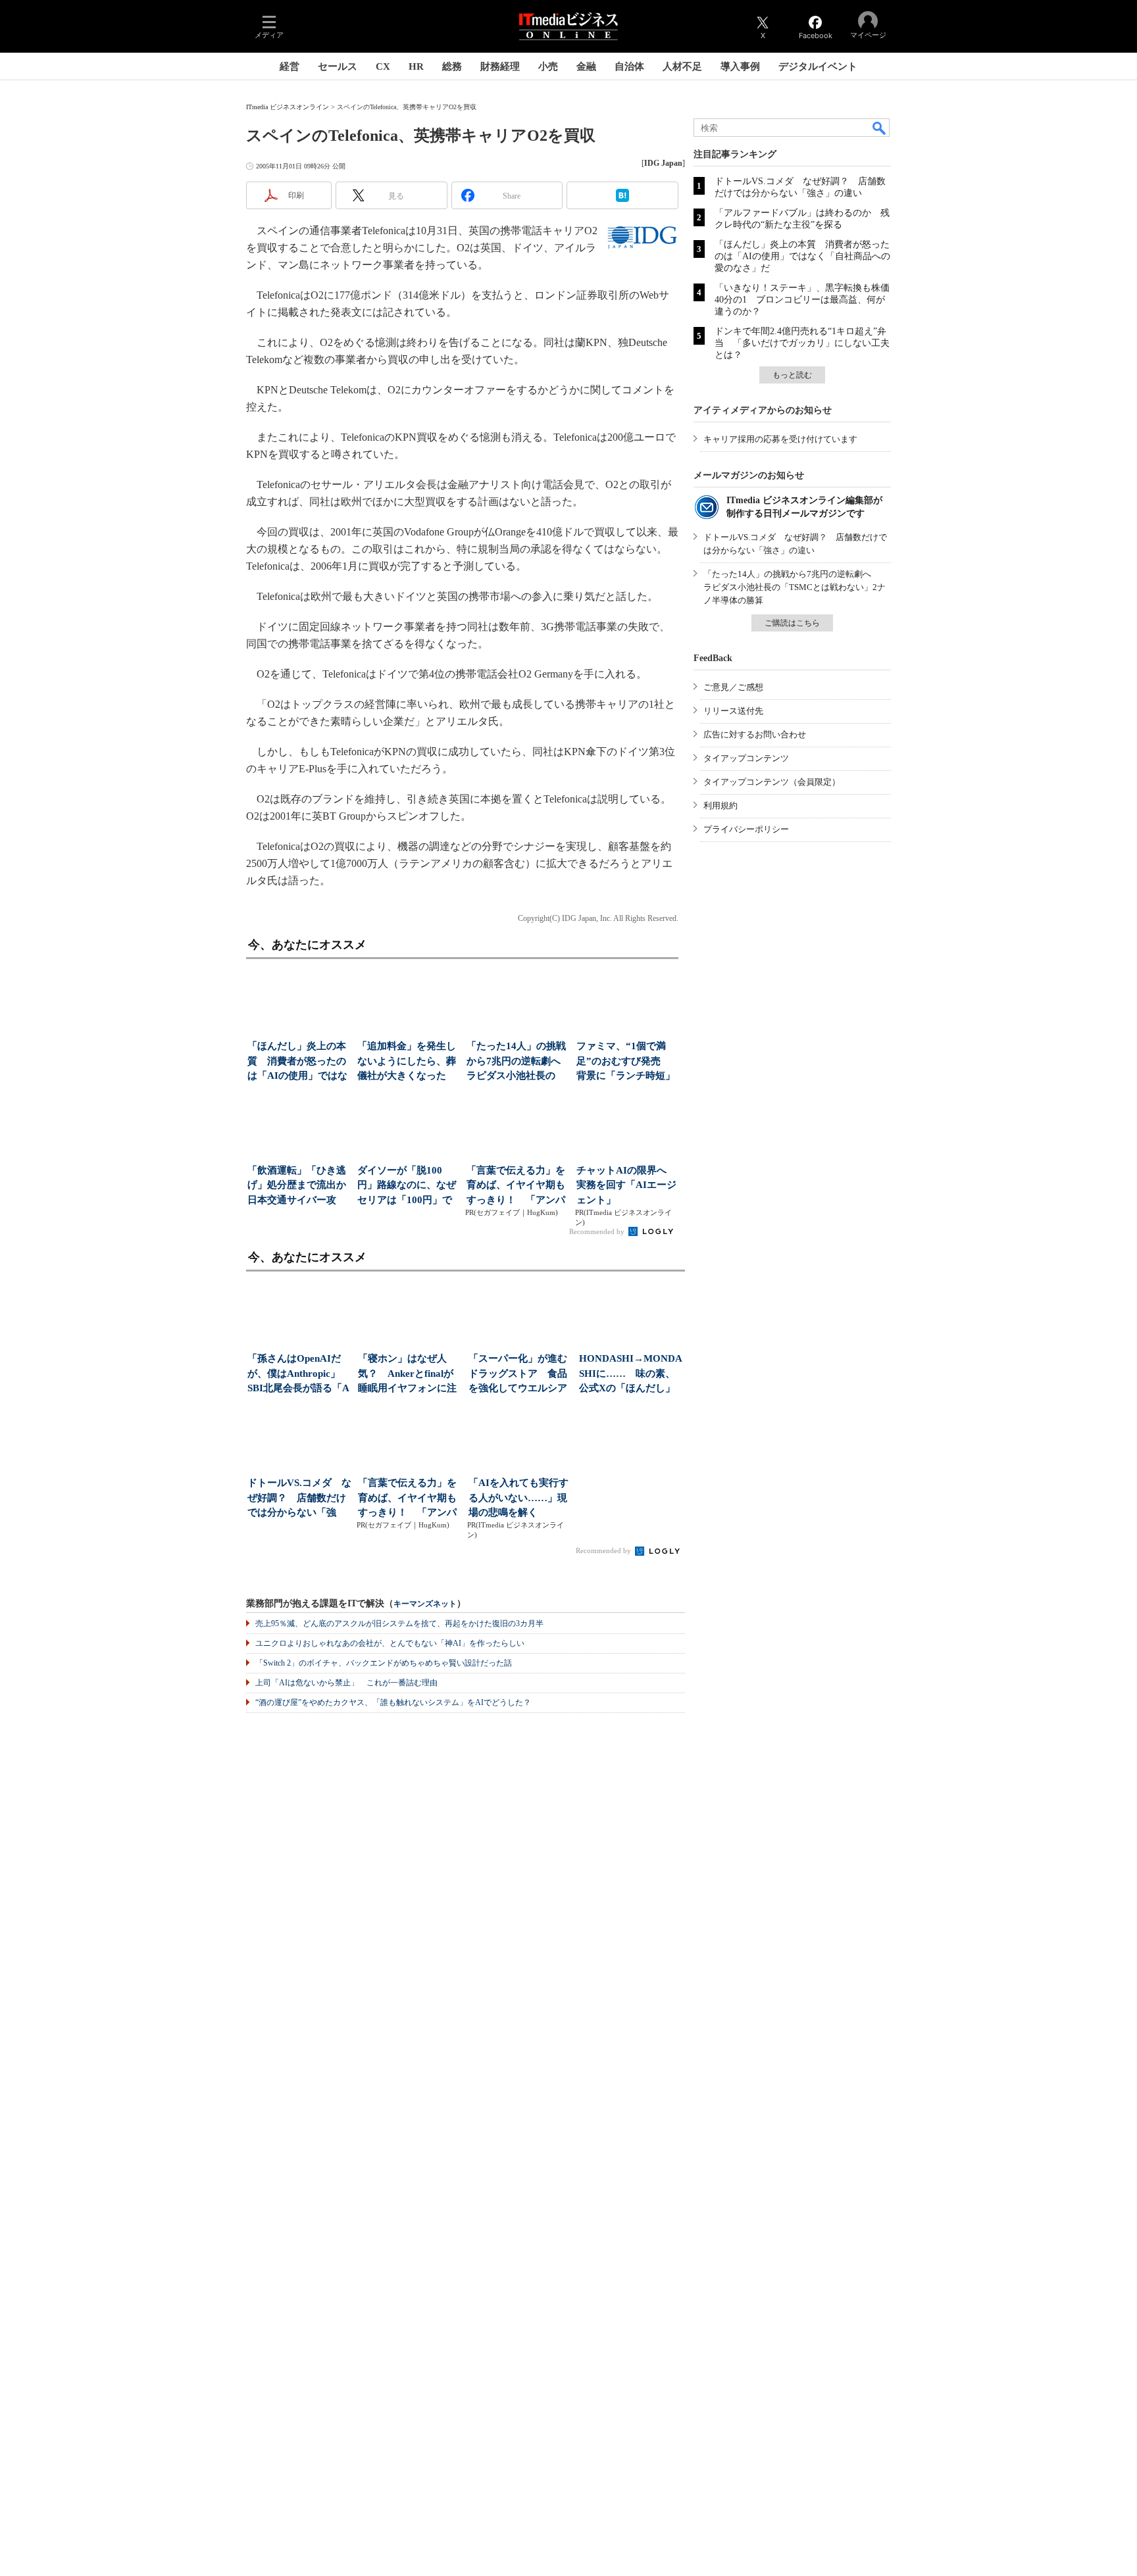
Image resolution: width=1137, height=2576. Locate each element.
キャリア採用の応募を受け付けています (780, 439)
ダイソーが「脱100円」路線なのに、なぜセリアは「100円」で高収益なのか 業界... (407, 1186)
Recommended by (598, 1231)
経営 (290, 66)
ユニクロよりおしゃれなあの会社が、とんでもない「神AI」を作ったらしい (390, 1643)
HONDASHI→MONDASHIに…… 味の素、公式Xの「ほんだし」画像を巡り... (631, 1375)
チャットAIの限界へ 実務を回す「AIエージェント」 (626, 1185)
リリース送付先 (733, 711)
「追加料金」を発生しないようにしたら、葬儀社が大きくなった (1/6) (407, 1062)
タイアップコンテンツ (746, 758)
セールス (338, 66)
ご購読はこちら (792, 623)
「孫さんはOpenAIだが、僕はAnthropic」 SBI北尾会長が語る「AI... (299, 1375)
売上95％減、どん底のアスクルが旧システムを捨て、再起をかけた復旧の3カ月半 (399, 1623)
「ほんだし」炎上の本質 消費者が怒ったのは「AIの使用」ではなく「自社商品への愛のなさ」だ (802, 256)
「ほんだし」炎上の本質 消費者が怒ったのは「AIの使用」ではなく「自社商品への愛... (297, 1062)
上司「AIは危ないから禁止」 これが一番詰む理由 (346, 1683)
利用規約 (720, 805)
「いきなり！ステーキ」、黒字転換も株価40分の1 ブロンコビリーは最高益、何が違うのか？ (802, 300)
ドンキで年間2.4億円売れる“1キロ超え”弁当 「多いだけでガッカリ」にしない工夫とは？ (802, 343)
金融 (586, 66)
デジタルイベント (818, 66)
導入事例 (740, 66)
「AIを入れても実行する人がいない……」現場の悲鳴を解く (518, 1498)
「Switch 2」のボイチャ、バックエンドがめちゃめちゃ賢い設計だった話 (384, 1663)
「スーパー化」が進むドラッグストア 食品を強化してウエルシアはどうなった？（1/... (518, 1375)
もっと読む (792, 375)
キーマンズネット (425, 1604)
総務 (452, 66)
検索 (880, 128)
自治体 (629, 66)
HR (416, 66)
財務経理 (500, 66)
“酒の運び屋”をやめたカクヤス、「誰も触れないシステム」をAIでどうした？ (393, 1702)
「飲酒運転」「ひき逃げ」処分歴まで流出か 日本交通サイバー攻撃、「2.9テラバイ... (298, 1186)
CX (383, 66)
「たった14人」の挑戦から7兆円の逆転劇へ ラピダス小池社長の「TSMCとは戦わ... (518, 1062)
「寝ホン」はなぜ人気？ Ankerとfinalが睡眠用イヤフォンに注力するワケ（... (407, 1375)
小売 (548, 66)
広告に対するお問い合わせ (755, 734)
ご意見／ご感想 (733, 687)
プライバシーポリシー (746, 829)
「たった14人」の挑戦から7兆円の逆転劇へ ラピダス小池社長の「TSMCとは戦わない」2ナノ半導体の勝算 (795, 587)
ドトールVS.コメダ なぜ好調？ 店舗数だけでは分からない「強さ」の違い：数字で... (299, 1499)
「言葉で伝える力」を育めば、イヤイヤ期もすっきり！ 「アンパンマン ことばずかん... (516, 1186)
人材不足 (682, 66)
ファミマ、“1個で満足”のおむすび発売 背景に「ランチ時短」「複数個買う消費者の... (626, 1062)
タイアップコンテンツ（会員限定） (772, 782)
